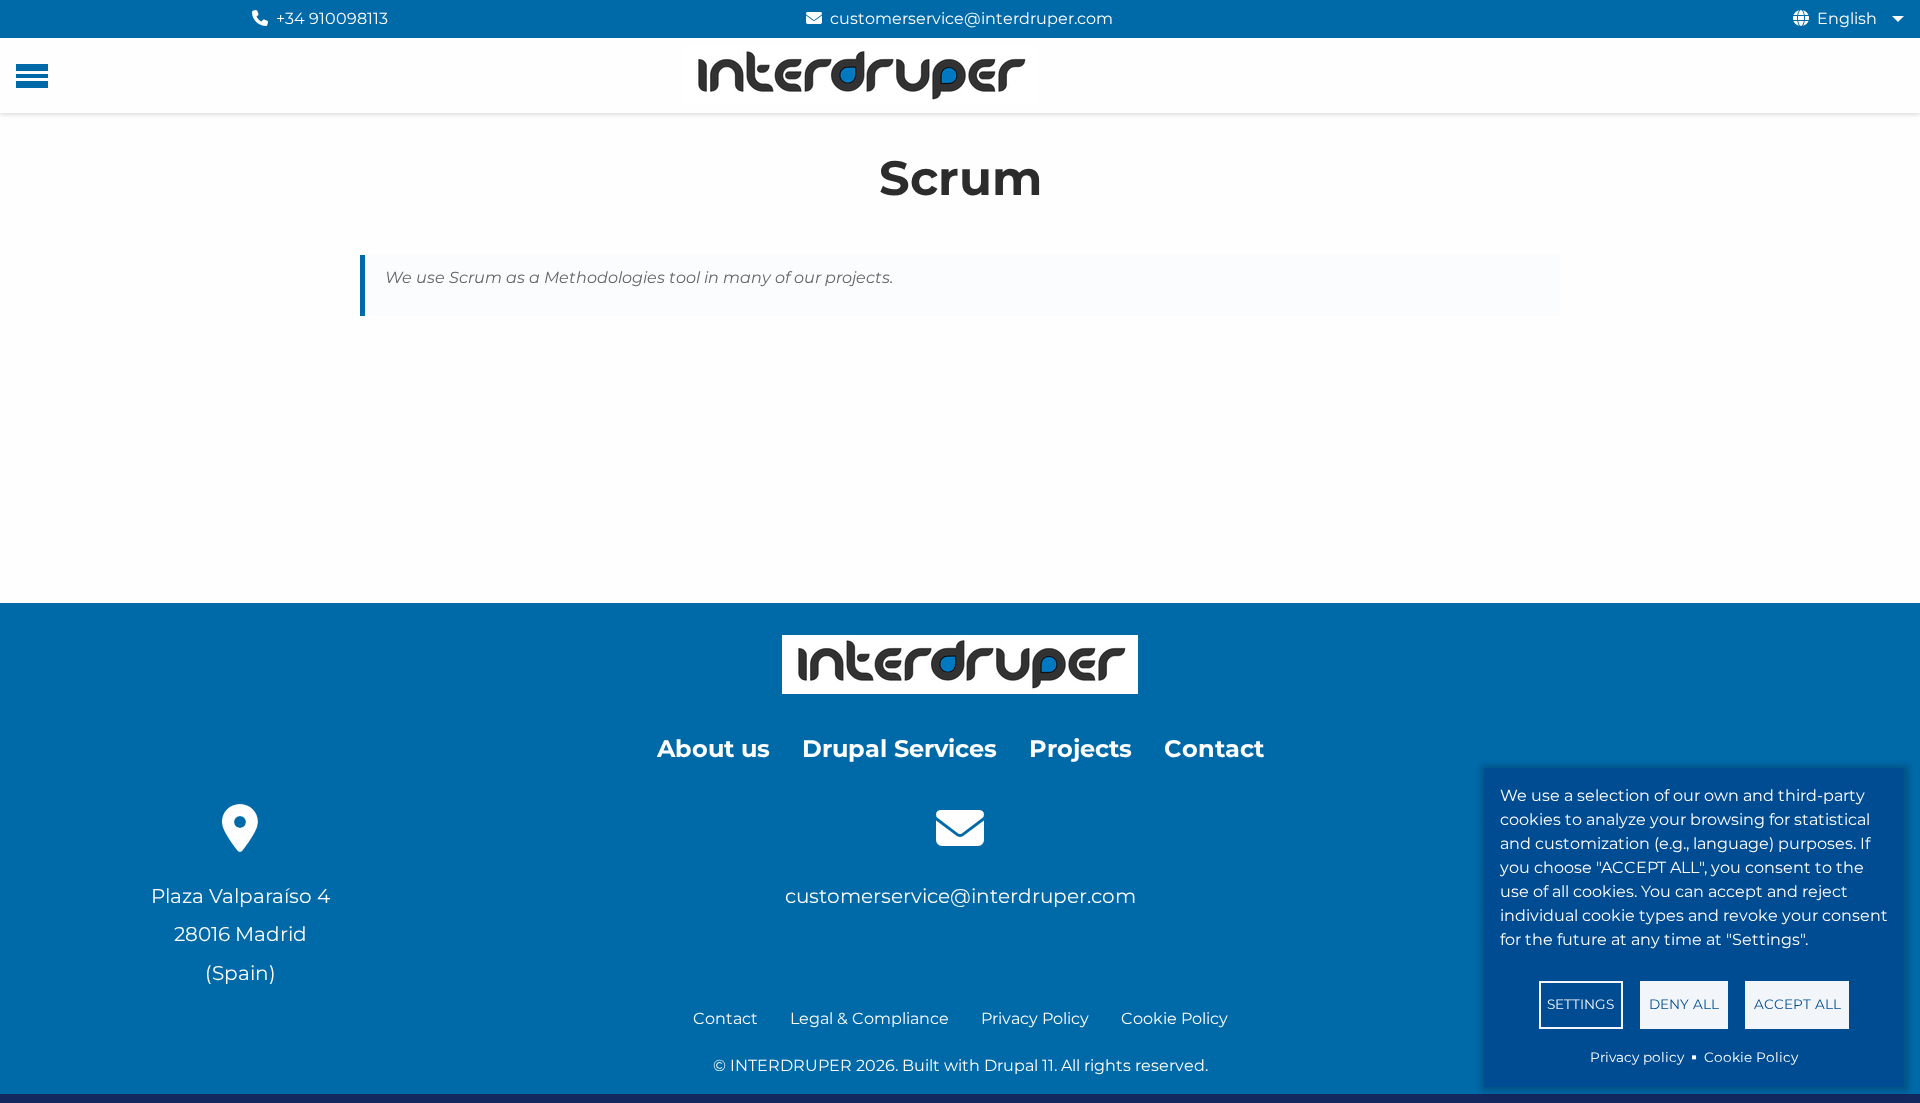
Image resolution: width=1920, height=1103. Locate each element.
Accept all (1797, 1004)
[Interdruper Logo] (960, 664)
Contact (725, 1018)
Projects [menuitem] (1080, 748)
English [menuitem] (1847, 18)
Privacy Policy (1035, 1018)
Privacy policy (1637, 1057)
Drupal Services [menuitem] (899, 748)
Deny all (1684, 1004)
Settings (1580, 1004)
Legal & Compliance (869, 1018)
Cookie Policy (1751, 1057)
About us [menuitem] (713, 748)
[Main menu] (32, 76)
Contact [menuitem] (1214, 748)
